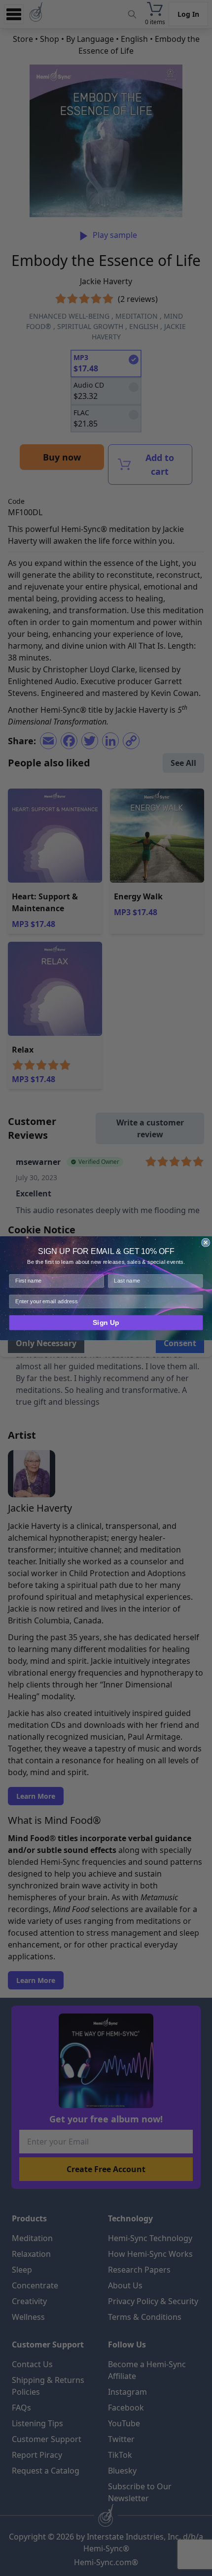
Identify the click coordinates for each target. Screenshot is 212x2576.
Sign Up (106, 1322)
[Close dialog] (206, 1242)
